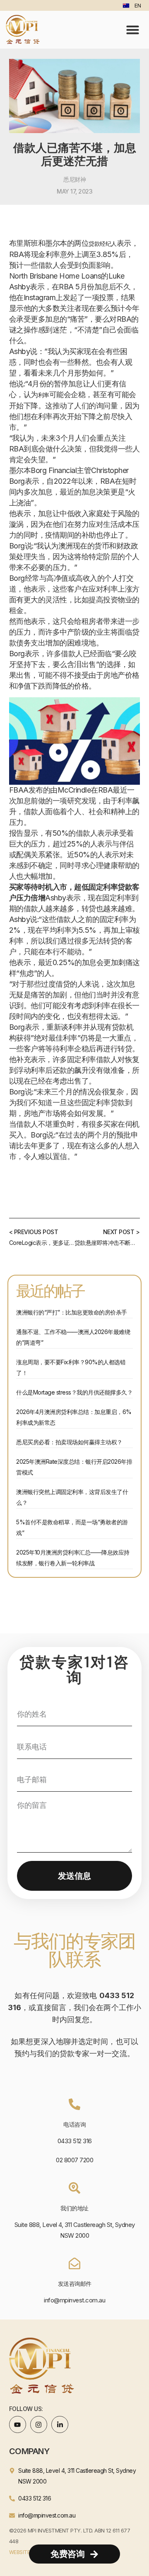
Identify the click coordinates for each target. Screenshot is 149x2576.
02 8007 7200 (74, 2160)
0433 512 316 (75, 2141)
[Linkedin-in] (60, 2425)
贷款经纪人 (103, 244)
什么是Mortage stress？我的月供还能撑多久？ (74, 1392)
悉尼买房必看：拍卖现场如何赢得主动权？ (69, 1442)
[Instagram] (39, 2425)
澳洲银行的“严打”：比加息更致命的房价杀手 (72, 1312)
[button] (133, 29)
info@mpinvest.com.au (74, 2300)
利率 (44, 395)
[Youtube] (18, 2425)
